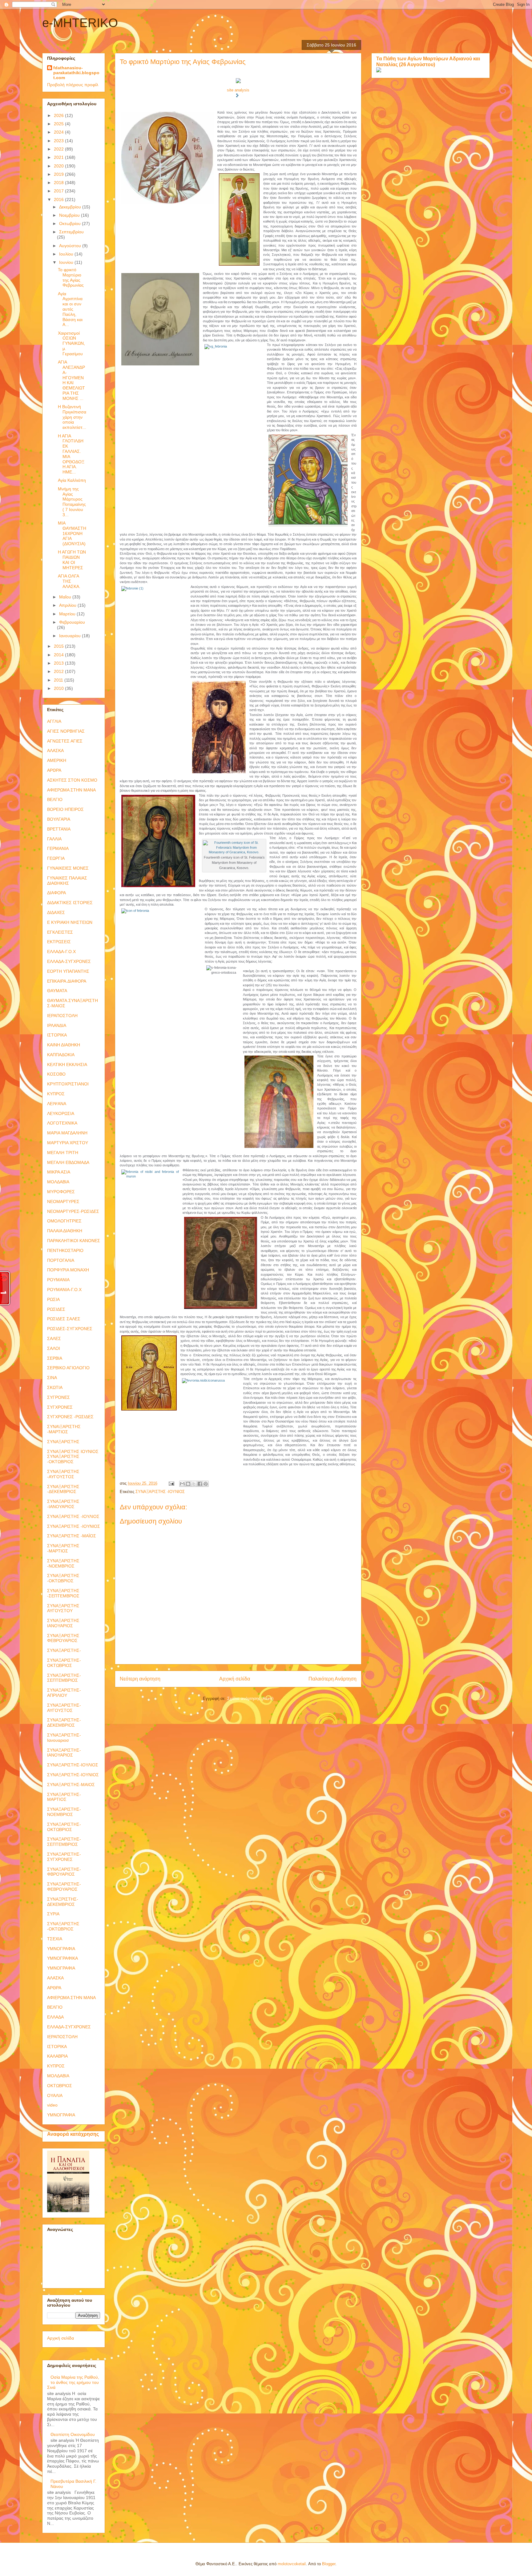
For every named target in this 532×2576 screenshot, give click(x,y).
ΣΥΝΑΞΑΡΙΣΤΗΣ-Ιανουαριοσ (64, 1738)
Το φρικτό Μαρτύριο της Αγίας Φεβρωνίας (71, 277)
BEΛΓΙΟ (55, 2007)
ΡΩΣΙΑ (53, 1299)
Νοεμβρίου (70, 215)
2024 (59, 132)
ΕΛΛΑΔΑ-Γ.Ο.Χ (61, 952)
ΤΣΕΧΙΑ (55, 1939)
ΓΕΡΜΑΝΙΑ (58, 848)
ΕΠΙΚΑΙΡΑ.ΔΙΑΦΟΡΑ (67, 981)
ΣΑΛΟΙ (54, 1348)
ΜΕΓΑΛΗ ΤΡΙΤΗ (63, 1153)
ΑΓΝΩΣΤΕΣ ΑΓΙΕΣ (65, 741)
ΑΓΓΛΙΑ (54, 721)
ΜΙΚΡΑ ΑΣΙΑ (59, 1172)
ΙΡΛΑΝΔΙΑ (57, 1025)
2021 (59, 157)
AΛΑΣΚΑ (55, 1978)
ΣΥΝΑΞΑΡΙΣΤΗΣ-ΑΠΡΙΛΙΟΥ (64, 1693)
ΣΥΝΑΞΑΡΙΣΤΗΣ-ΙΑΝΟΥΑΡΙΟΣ (64, 1753)
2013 (59, 663)
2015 (59, 646)
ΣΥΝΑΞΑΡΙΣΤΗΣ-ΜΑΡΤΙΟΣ (64, 1797)
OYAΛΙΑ (55, 2095)
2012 (59, 671)
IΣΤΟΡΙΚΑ (57, 2047)
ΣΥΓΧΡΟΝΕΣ (60, 1407)
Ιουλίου (67, 254)
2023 (59, 141)
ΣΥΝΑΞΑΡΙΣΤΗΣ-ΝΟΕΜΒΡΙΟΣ (64, 1812)
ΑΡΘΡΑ (54, 770)
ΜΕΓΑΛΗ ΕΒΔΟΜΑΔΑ (68, 1162)
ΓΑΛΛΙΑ (54, 839)
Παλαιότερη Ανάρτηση (332, 1679)
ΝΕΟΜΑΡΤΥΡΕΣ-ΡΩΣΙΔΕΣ (73, 1211)
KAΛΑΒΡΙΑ (57, 2056)
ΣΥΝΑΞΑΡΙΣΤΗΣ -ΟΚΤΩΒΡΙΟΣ (63, 1578)
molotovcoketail (292, 2564)
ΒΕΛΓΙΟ (55, 799)
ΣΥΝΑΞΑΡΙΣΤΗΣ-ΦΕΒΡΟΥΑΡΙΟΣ (64, 1887)
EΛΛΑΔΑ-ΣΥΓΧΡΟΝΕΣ (69, 2027)
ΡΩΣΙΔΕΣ (56, 1309)
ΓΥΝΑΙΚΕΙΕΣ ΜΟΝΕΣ (68, 868)
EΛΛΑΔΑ (55, 2017)
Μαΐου (66, 597)
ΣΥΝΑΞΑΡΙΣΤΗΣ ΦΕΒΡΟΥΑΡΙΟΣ (63, 1638)
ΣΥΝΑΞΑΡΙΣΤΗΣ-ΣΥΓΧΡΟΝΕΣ (64, 1857)
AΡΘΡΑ (54, 1988)
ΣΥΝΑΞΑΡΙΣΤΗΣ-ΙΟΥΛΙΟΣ (73, 1765)
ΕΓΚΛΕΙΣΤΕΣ (60, 932)
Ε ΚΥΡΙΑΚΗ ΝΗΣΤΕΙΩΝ (70, 922)
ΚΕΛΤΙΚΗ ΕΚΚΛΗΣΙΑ (67, 1065)
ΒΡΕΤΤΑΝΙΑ (59, 829)
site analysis (238, 90)
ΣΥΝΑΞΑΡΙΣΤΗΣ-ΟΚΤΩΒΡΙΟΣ (64, 1827)
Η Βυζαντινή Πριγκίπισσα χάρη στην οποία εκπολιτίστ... (72, 417)
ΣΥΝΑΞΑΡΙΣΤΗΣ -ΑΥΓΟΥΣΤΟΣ (63, 1474)
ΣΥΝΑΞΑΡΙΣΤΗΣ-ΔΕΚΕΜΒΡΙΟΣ (64, 1723)
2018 (59, 183)
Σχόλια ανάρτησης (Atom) (250, 1699)
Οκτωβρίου (71, 223)
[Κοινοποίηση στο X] (194, 1484)
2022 (59, 149)
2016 (59, 199)
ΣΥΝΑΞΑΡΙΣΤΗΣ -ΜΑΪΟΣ (72, 1536)
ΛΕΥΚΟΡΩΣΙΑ (61, 1113)
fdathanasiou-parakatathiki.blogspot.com (76, 73)
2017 (59, 191)
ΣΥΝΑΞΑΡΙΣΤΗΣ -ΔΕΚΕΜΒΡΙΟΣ (63, 1489)
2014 (59, 655)
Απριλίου (68, 605)
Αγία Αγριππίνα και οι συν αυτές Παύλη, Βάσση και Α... (70, 309)
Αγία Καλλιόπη (72, 480)
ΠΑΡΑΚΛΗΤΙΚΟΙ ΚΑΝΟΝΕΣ (74, 1241)
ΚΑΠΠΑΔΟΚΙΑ (61, 1055)
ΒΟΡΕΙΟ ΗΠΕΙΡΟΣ (65, 809)
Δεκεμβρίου (71, 207)
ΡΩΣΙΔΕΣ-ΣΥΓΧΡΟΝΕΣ (70, 1329)
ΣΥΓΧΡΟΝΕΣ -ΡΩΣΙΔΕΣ (70, 1417)
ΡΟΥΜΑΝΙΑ (58, 1280)
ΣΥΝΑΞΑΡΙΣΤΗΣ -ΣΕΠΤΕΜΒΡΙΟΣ (63, 1593)
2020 (59, 166)
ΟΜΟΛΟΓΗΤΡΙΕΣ (64, 1221)
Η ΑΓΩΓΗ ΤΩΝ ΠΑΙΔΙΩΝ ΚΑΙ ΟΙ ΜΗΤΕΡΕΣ (72, 560)
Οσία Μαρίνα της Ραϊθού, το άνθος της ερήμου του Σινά (73, 2382)
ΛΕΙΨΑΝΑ (57, 1104)
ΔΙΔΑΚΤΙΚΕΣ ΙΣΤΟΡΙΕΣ (70, 903)
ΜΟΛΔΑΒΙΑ (58, 1182)
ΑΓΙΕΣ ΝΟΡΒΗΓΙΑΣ (66, 731)
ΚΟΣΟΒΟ (56, 1074)
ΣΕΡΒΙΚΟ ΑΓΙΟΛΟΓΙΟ (68, 1368)
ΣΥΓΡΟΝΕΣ (58, 1397)
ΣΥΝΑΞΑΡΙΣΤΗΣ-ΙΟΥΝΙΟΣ (73, 1775)
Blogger (329, 2564)
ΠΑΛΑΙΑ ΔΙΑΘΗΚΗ (65, 1231)
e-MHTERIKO (80, 23)
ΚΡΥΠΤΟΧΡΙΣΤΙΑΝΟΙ (68, 1084)
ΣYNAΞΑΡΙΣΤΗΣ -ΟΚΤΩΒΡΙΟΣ (63, 1926)
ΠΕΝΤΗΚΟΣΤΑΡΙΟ (65, 1250)
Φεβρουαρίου (72, 622)
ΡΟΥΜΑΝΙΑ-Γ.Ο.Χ (64, 1290)
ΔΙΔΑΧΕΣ (56, 912)
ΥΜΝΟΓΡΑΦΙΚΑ (62, 1958)
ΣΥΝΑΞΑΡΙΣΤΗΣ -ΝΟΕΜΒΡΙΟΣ (63, 1563)
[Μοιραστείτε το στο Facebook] (200, 1484)
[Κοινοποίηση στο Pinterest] (206, 1484)
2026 (59, 115)
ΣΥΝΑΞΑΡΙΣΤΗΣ (63, 1442)
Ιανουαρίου (71, 636)
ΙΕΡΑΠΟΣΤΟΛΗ (62, 1016)
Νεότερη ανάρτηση (140, 1679)
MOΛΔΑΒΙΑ (58, 2076)
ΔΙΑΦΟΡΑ (56, 893)
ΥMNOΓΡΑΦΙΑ (61, 1968)
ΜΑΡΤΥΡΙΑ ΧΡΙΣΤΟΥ (68, 1143)
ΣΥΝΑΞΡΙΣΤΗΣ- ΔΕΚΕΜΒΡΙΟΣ (63, 1902)
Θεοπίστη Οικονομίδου (73, 2434)
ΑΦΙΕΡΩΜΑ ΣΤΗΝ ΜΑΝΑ (71, 790)
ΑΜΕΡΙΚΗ (57, 760)
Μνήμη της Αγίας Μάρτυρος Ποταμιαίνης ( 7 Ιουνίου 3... (72, 502)
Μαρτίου (68, 614)
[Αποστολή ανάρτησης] (171, 1483)
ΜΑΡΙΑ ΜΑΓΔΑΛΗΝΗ (67, 1133)
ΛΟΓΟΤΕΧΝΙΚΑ (62, 1123)
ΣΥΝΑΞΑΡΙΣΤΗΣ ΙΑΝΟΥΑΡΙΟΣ (63, 1623)
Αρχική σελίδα (235, 1679)
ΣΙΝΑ (52, 1378)
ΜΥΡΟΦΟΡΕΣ (61, 1192)
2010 (59, 688)
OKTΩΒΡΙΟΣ (60, 2086)
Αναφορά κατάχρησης (73, 2134)
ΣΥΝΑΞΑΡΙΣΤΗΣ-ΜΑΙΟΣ (71, 1785)
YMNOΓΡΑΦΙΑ (61, 2115)
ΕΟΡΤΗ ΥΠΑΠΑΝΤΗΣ (68, 971)
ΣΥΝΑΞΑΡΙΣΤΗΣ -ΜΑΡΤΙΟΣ (63, 1548)
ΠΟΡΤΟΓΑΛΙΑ (61, 1260)
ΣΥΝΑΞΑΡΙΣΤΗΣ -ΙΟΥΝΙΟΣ (160, 1492)
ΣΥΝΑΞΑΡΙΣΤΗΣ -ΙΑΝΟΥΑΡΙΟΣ (63, 1504)
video (52, 2105)
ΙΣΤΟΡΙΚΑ (57, 1035)
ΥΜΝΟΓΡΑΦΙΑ (61, 1949)
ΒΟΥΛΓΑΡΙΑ (59, 819)
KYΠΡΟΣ (56, 2066)
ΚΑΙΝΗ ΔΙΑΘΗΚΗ (64, 1045)
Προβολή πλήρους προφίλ (73, 85)
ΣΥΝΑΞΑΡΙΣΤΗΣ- (64, 1650)
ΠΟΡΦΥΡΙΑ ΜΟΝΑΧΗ (68, 1270)
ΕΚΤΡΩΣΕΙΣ (59, 942)
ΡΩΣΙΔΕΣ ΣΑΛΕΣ (64, 1319)
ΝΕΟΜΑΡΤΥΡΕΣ (63, 1201)
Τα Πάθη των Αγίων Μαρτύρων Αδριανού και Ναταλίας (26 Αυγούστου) (428, 61)
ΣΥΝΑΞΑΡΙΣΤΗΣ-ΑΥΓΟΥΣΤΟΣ (64, 1708)
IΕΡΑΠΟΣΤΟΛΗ (62, 2037)
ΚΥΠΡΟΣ (56, 1094)
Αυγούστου (71, 246)
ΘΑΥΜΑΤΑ (57, 991)
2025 (59, 124)
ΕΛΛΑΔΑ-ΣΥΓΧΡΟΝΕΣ (69, 961)
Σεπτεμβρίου (71, 232)
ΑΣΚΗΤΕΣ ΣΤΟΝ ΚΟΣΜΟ (72, 780)
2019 (59, 174)
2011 (59, 680)
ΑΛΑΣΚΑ (55, 751)
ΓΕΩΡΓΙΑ (56, 858)
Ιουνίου (67, 262)
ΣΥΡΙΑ (53, 1914)
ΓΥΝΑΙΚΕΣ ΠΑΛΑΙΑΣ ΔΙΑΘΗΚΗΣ (67, 881)
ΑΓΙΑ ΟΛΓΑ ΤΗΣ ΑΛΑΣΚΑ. (69, 581)
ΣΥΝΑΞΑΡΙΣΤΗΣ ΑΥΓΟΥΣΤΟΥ (63, 1608)
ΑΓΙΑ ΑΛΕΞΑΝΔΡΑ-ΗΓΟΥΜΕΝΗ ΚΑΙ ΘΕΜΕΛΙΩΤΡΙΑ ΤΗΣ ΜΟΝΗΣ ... (71, 380)
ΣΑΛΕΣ (54, 1338)
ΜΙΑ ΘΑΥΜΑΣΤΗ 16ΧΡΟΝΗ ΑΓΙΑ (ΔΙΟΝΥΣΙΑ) (72, 533)
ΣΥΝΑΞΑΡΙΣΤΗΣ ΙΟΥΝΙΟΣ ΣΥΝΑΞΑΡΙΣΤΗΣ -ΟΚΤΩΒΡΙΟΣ (73, 1457)
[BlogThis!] (188, 1484)
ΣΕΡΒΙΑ (55, 1358)
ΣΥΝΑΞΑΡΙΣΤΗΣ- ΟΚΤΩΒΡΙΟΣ (64, 1663)
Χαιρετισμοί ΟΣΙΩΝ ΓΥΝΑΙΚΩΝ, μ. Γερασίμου (71, 343)
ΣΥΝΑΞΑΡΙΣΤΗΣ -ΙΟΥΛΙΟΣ (73, 1516)
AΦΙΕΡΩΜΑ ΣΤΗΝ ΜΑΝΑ (71, 1998)
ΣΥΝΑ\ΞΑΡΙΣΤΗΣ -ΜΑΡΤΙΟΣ (64, 1429)
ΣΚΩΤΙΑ (55, 1387)
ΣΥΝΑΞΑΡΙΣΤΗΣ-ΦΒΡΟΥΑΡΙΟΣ (64, 1872)
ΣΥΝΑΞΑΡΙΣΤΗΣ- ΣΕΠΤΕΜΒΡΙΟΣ (64, 1678)
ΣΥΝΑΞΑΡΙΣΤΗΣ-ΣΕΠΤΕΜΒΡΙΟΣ (64, 1842)
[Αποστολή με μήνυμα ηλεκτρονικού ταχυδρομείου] (182, 1484)
